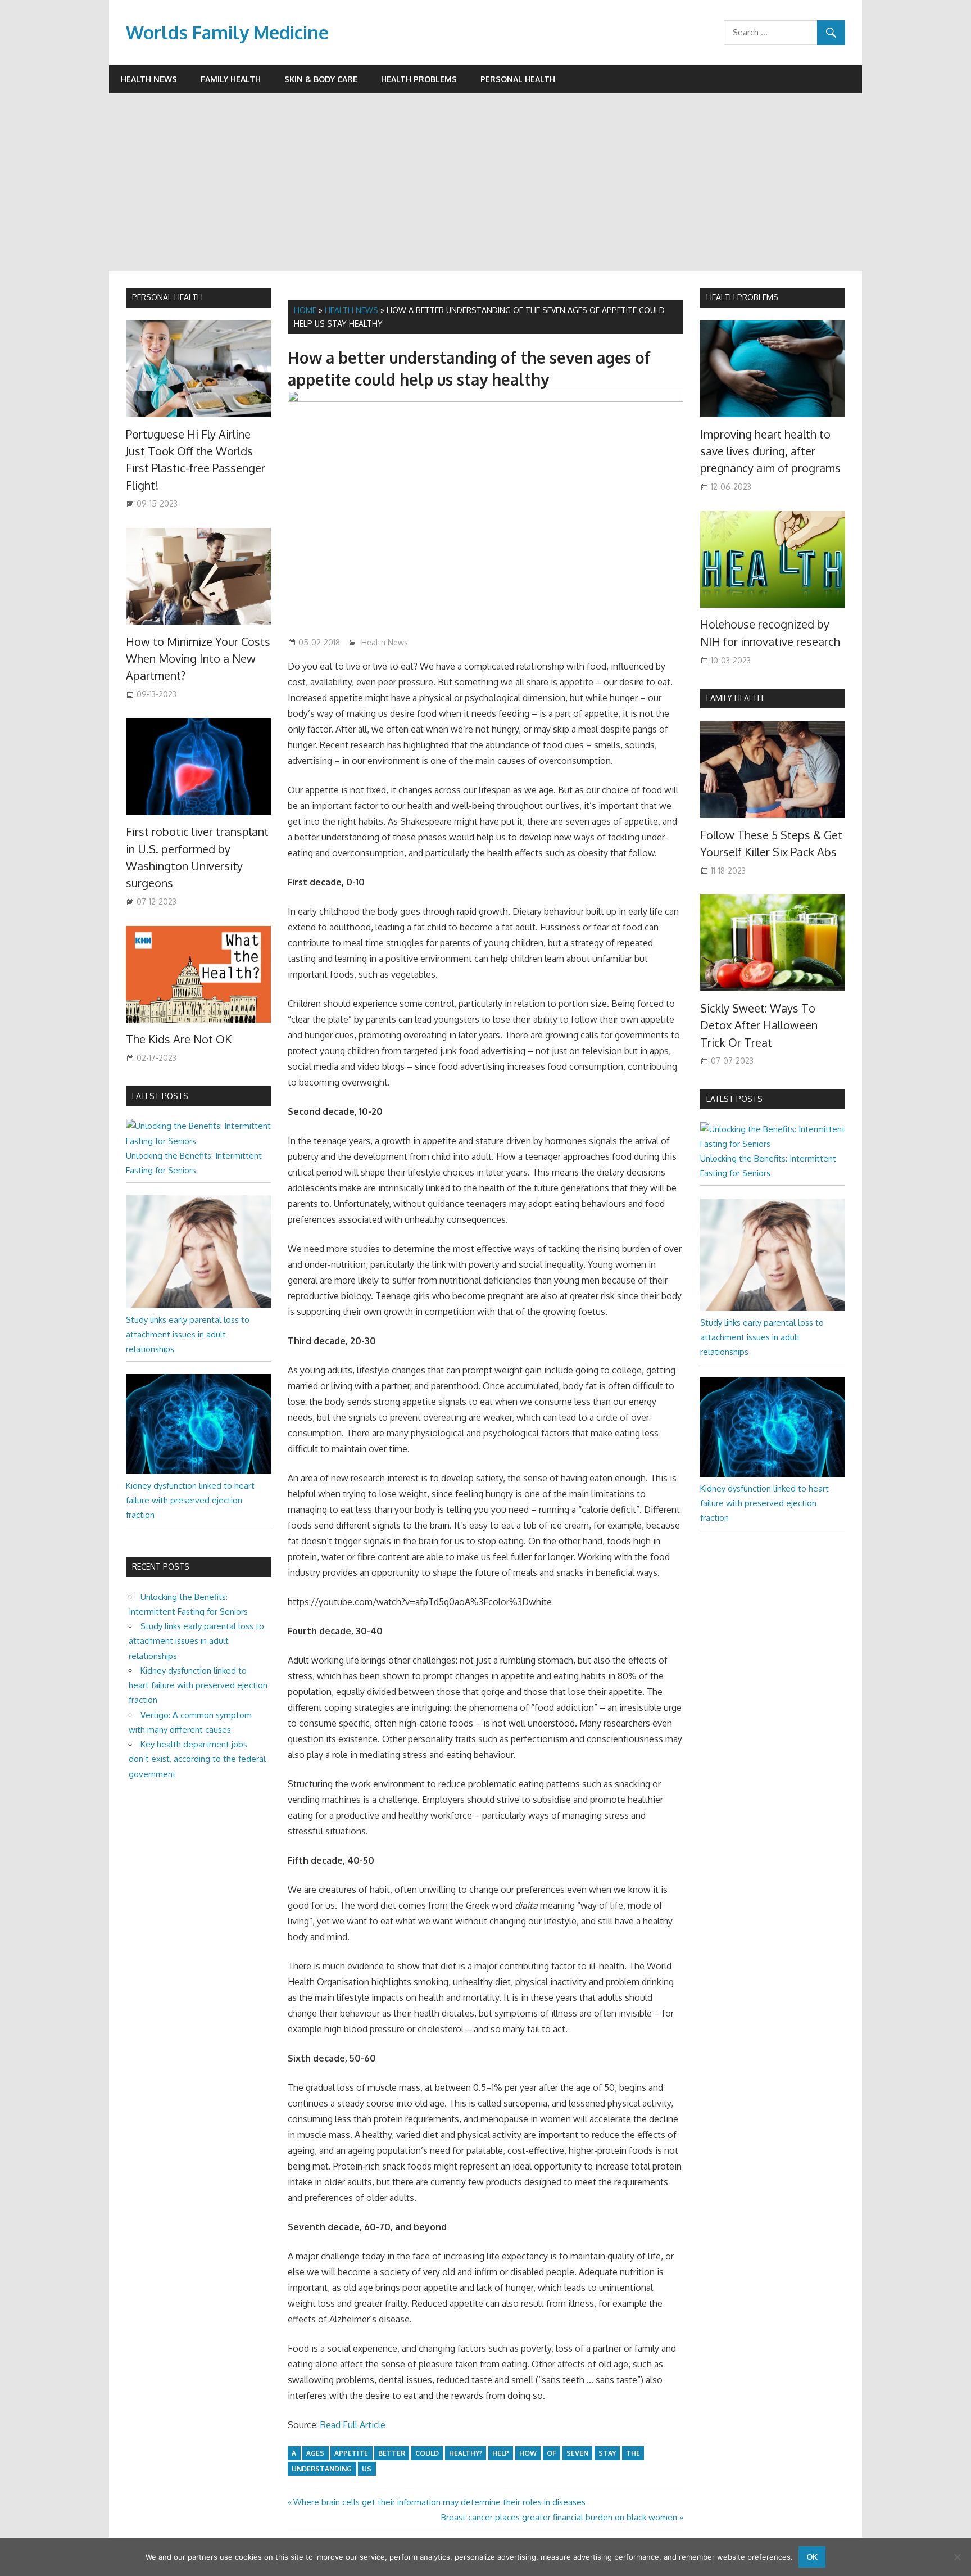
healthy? (466, 2453)
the (633, 2453)
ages (315, 2453)
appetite (351, 2453)
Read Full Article (353, 2425)
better (392, 2453)
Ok (812, 2557)
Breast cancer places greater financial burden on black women (559, 2517)
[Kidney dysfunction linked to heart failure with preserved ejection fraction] (198, 1470)
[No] (957, 2557)
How (528, 2453)
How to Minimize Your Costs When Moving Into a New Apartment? (198, 659)
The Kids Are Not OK (179, 1039)
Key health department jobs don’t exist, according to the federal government (197, 1759)
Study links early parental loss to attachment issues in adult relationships (188, 1335)
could (427, 2453)
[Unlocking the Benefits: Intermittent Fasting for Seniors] (198, 1141)
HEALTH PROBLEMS (742, 297)
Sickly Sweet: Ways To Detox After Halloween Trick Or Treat (759, 1025)
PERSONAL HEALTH (167, 297)
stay (607, 2453)
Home (305, 310)
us (367, 2469)
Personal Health (518, 79)
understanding (322, 2469)
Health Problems (419, 79)
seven (577, 2453)
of (552, 2453)
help (501, 2453)
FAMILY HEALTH (735, 698)
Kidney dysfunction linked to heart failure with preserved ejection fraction (190, 1501)
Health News (149, 79)
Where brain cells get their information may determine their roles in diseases (439, 2502)
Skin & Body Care (321, 79)
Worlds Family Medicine (227, 32)
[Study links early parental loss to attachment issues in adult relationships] (198, 1305)
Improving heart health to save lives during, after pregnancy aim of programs (770, 451)
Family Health (231, 79)
